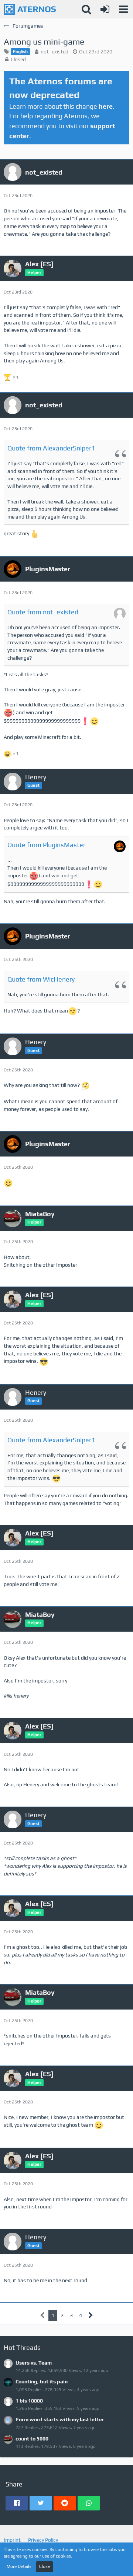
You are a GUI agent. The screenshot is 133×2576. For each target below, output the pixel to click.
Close (45, 2566)
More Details (19, 2566)
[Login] (105, 9)
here (106, 106)
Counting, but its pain (42, 2382)
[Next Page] (91, 2315)
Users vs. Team (34, 2363)
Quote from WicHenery (41, 979)
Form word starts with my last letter (60, 2419)
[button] (123, 9)
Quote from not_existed (43, 612)
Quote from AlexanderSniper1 (51, 448)
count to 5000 (32, 2439)
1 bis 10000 (29, 2401)
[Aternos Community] (30, 9)
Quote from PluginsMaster (46, 845)
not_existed (54, 52)
